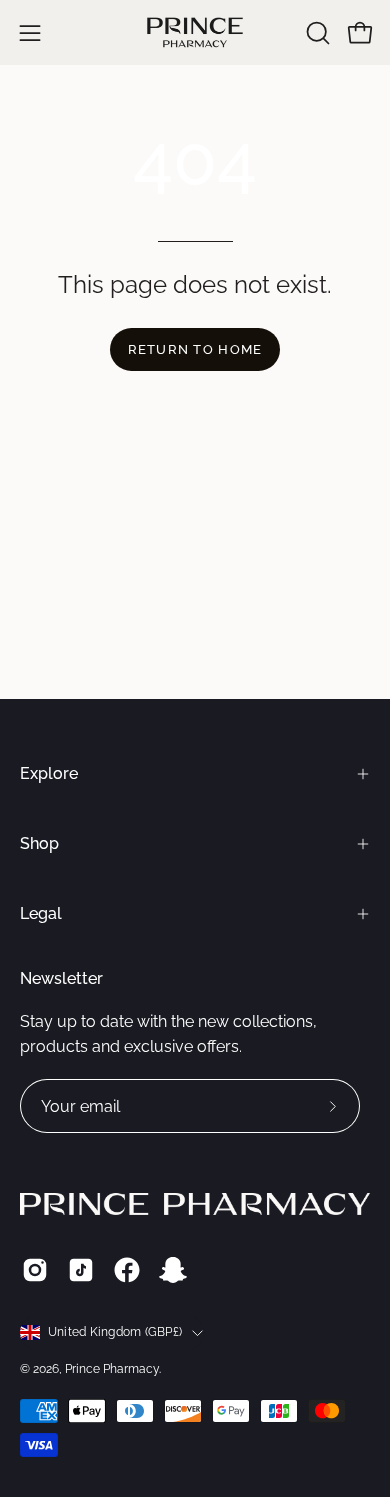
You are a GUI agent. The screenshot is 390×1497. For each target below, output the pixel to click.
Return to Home (195, 349)
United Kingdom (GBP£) (115, 1332)
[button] (316, 33)
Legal (41, 913)
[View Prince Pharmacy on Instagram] (35, 1270)
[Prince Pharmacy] (195, 32)
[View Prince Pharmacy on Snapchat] (173, 1270)
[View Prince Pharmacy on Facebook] (127, 1270)
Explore (49, 773)
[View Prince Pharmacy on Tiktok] (81, 1270)
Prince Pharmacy (112, 1369)
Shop (39, 843)
